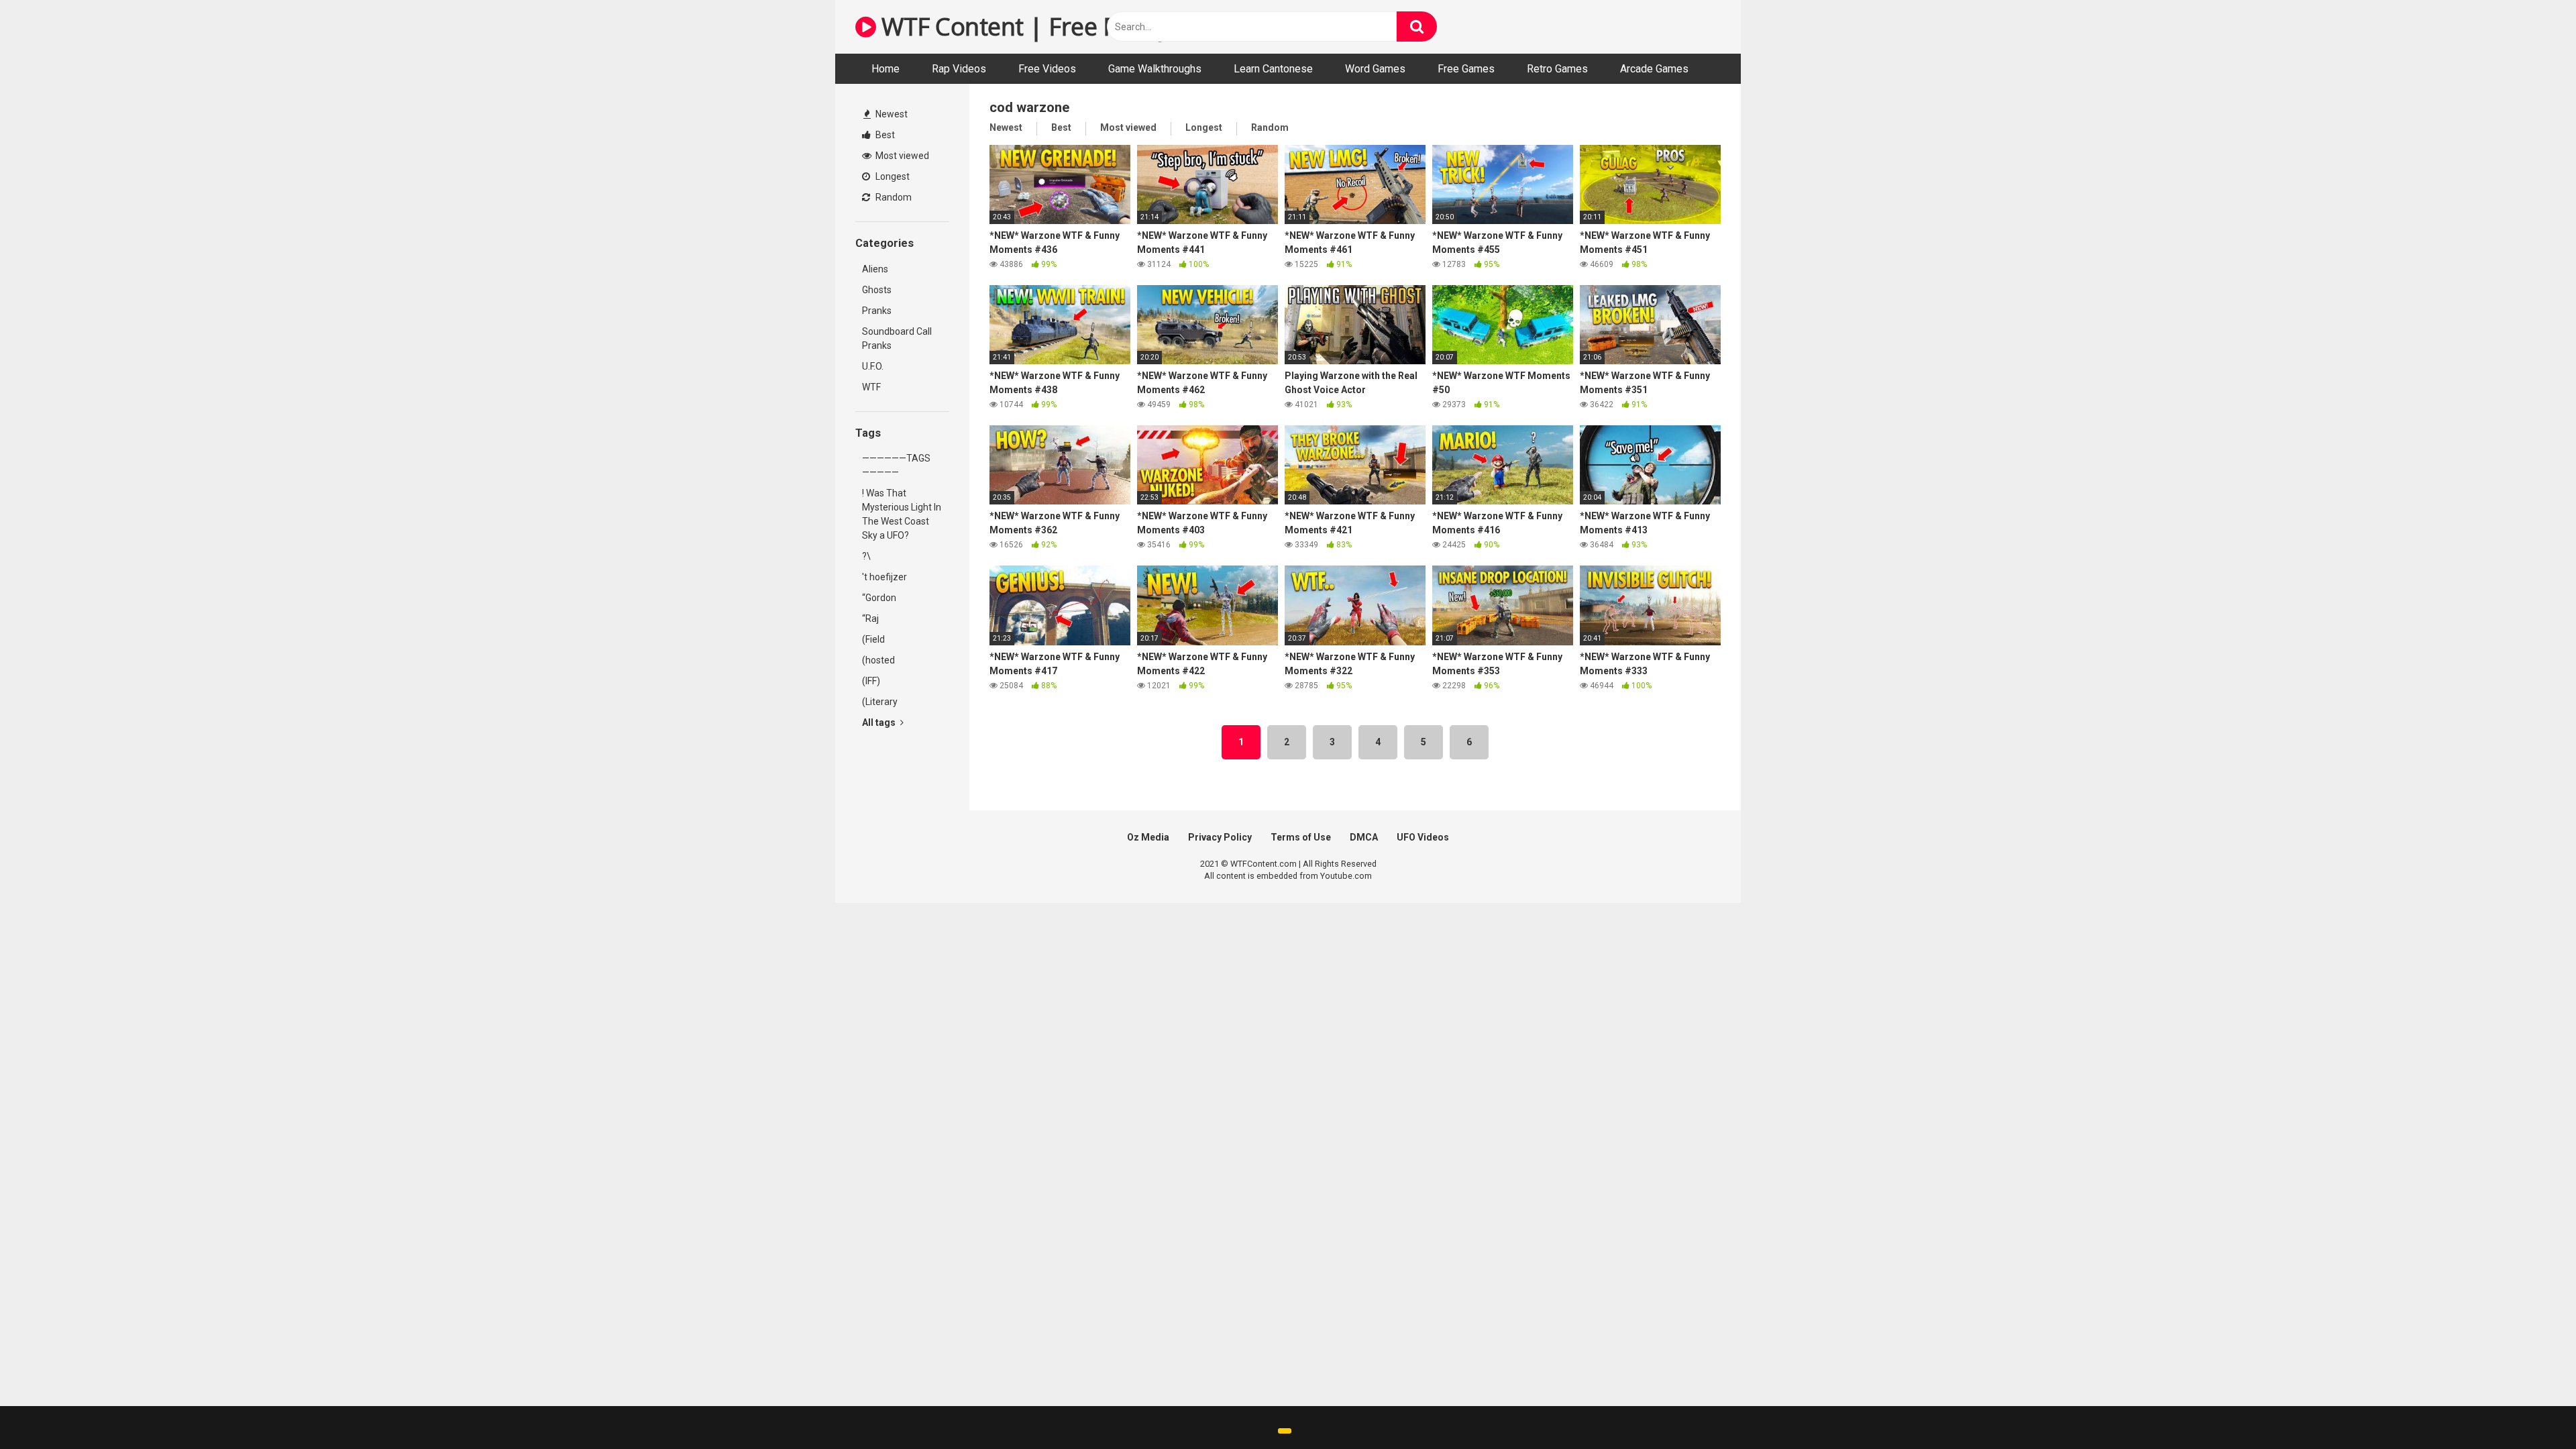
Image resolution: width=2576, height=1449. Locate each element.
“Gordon (879, 598)
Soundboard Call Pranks (897, 338)
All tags (880, 722)
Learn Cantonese (1273, 69)
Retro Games (1557, 69)
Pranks (877, 311)
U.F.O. (873, 366)
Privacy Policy (1220, 837)
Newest (891, 114)
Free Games (1466, 69)
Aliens (875, 269)
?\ (866, 556)
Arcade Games (1654, 69)
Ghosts (877, 290)
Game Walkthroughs (1155, 69)
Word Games (1375, 69)
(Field (873, 639)
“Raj (870, 619)
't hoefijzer (884, 577)
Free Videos (1047, 69)
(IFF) (871, 681)
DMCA (1364, 837)
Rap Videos (959, 69)
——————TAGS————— (896, 465)
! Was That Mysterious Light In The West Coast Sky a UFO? (902, 514)
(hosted (878, 660)
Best (884, 135)
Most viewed (901, 156)
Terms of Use (1301, 837)
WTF (871, 387)
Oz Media (1148, 837)
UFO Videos (1423, 837)
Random (893, 197)
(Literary (880, 702)
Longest (892, 176)
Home (885, 69)
